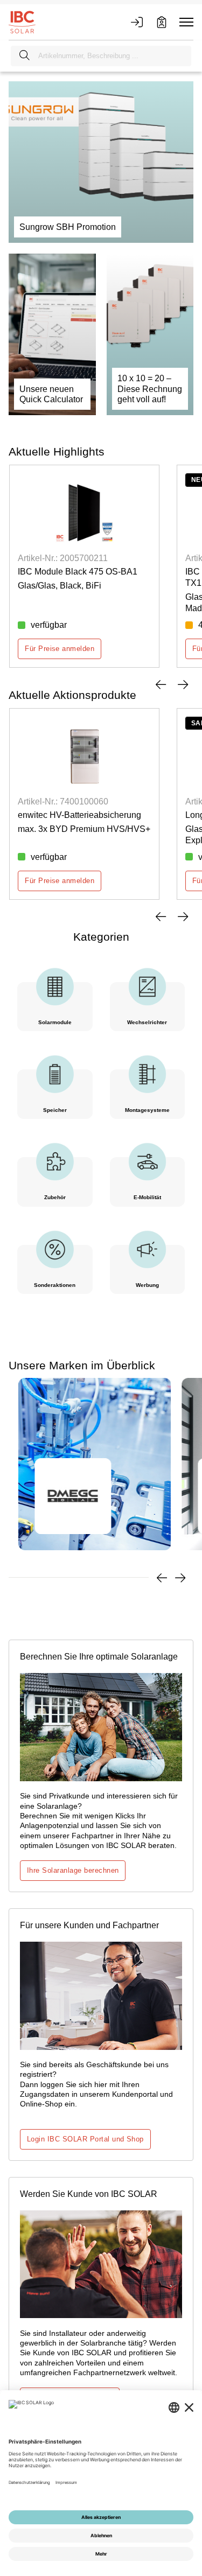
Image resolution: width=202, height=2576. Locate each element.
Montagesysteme (147, 1110)
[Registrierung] (162, 22)
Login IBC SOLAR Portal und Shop (85, 2139)
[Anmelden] (137, 22)
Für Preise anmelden (60, 649)
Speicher (55, 1110)
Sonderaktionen (55, 1285)
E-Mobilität (147, 1197)
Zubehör (55, 1197)
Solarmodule (55, 1022)
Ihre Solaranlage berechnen (73, 1870)
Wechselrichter (147, 1022)
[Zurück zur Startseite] (22, 22)
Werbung (147, 1285)
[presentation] (161, 684)
